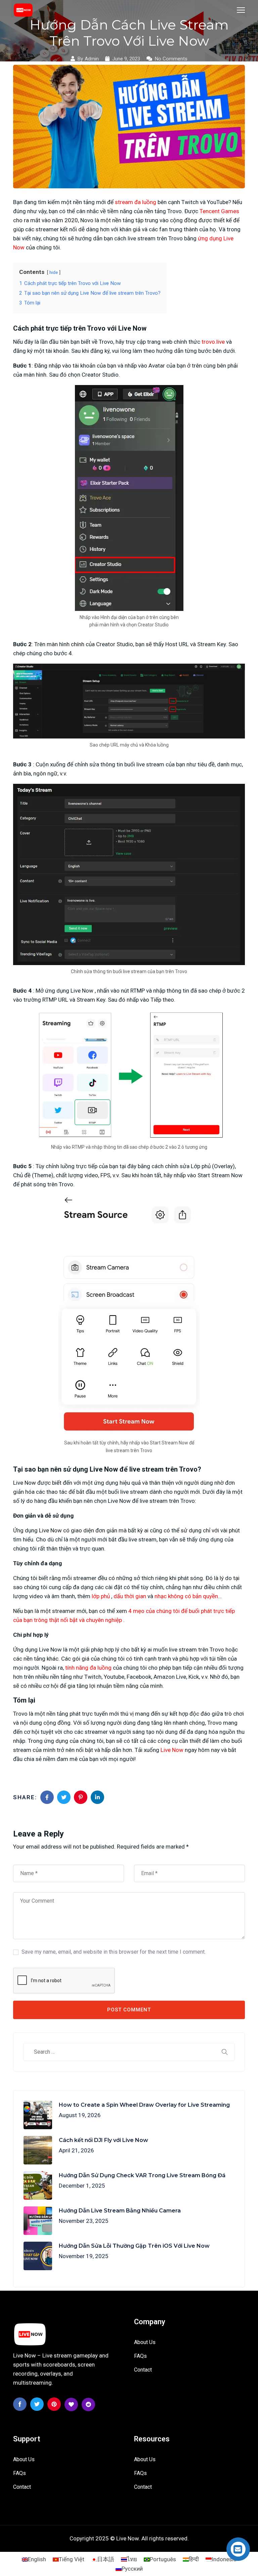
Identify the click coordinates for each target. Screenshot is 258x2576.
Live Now (172, 1750)
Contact (143, 2370)
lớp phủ (101, 1596)
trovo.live (213, 342)
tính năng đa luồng (88, 1668)
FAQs (140, 2356)
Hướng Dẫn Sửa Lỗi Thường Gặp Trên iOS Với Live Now (134, 2246)
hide (54, 272)
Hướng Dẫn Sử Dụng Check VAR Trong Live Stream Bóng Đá (142, 2175)
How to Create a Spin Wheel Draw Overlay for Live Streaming (144, 2105)
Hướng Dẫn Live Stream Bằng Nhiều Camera (120, 2211)
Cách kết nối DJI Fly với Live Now (103, 2140)
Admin (92, 59)
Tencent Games (219, 211)
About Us (145, 2342)
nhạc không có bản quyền (186, 1596)
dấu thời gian (130, 1596)
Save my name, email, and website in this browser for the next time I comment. (114, 1952)
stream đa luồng (136, 202)
